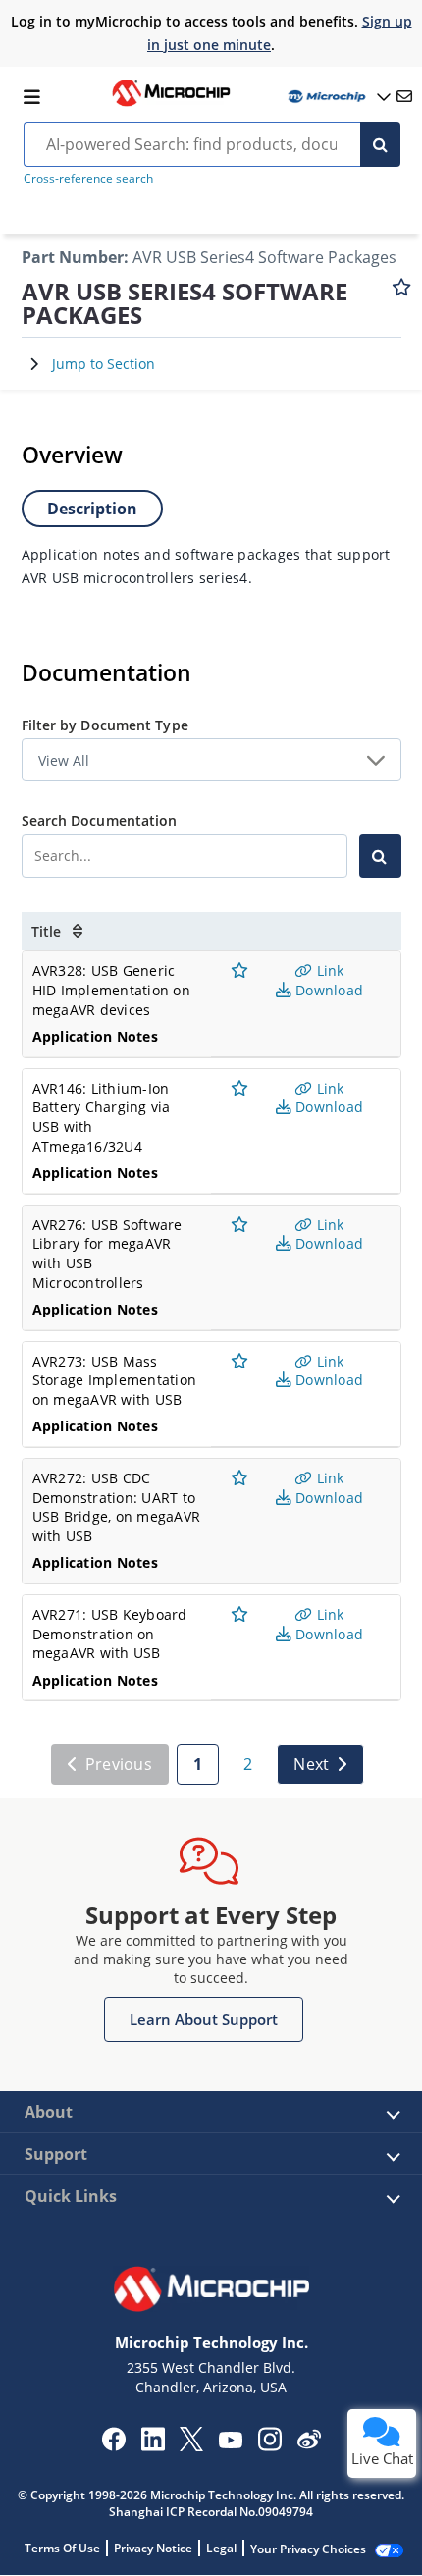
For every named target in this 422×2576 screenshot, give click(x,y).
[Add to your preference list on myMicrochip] (401, 296)
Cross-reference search (88, 178)
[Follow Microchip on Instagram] (269, 2445)
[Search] (380, 144)
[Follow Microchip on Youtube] (230, 2442)
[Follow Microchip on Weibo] (309, 2443)
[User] (338, 97)
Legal (221, 2548)
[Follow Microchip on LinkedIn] (153, 2445)
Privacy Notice (153, 2548)
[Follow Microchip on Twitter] (191, 2445)
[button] (204, 2019)
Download (327, 990)
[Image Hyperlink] (171, 104)
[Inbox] (404, 96)
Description (92, 509)
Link (328, 970)
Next (311, 1764)
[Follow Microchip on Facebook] (113, 2445)
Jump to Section (104, 364)
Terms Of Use (62, 2548)
